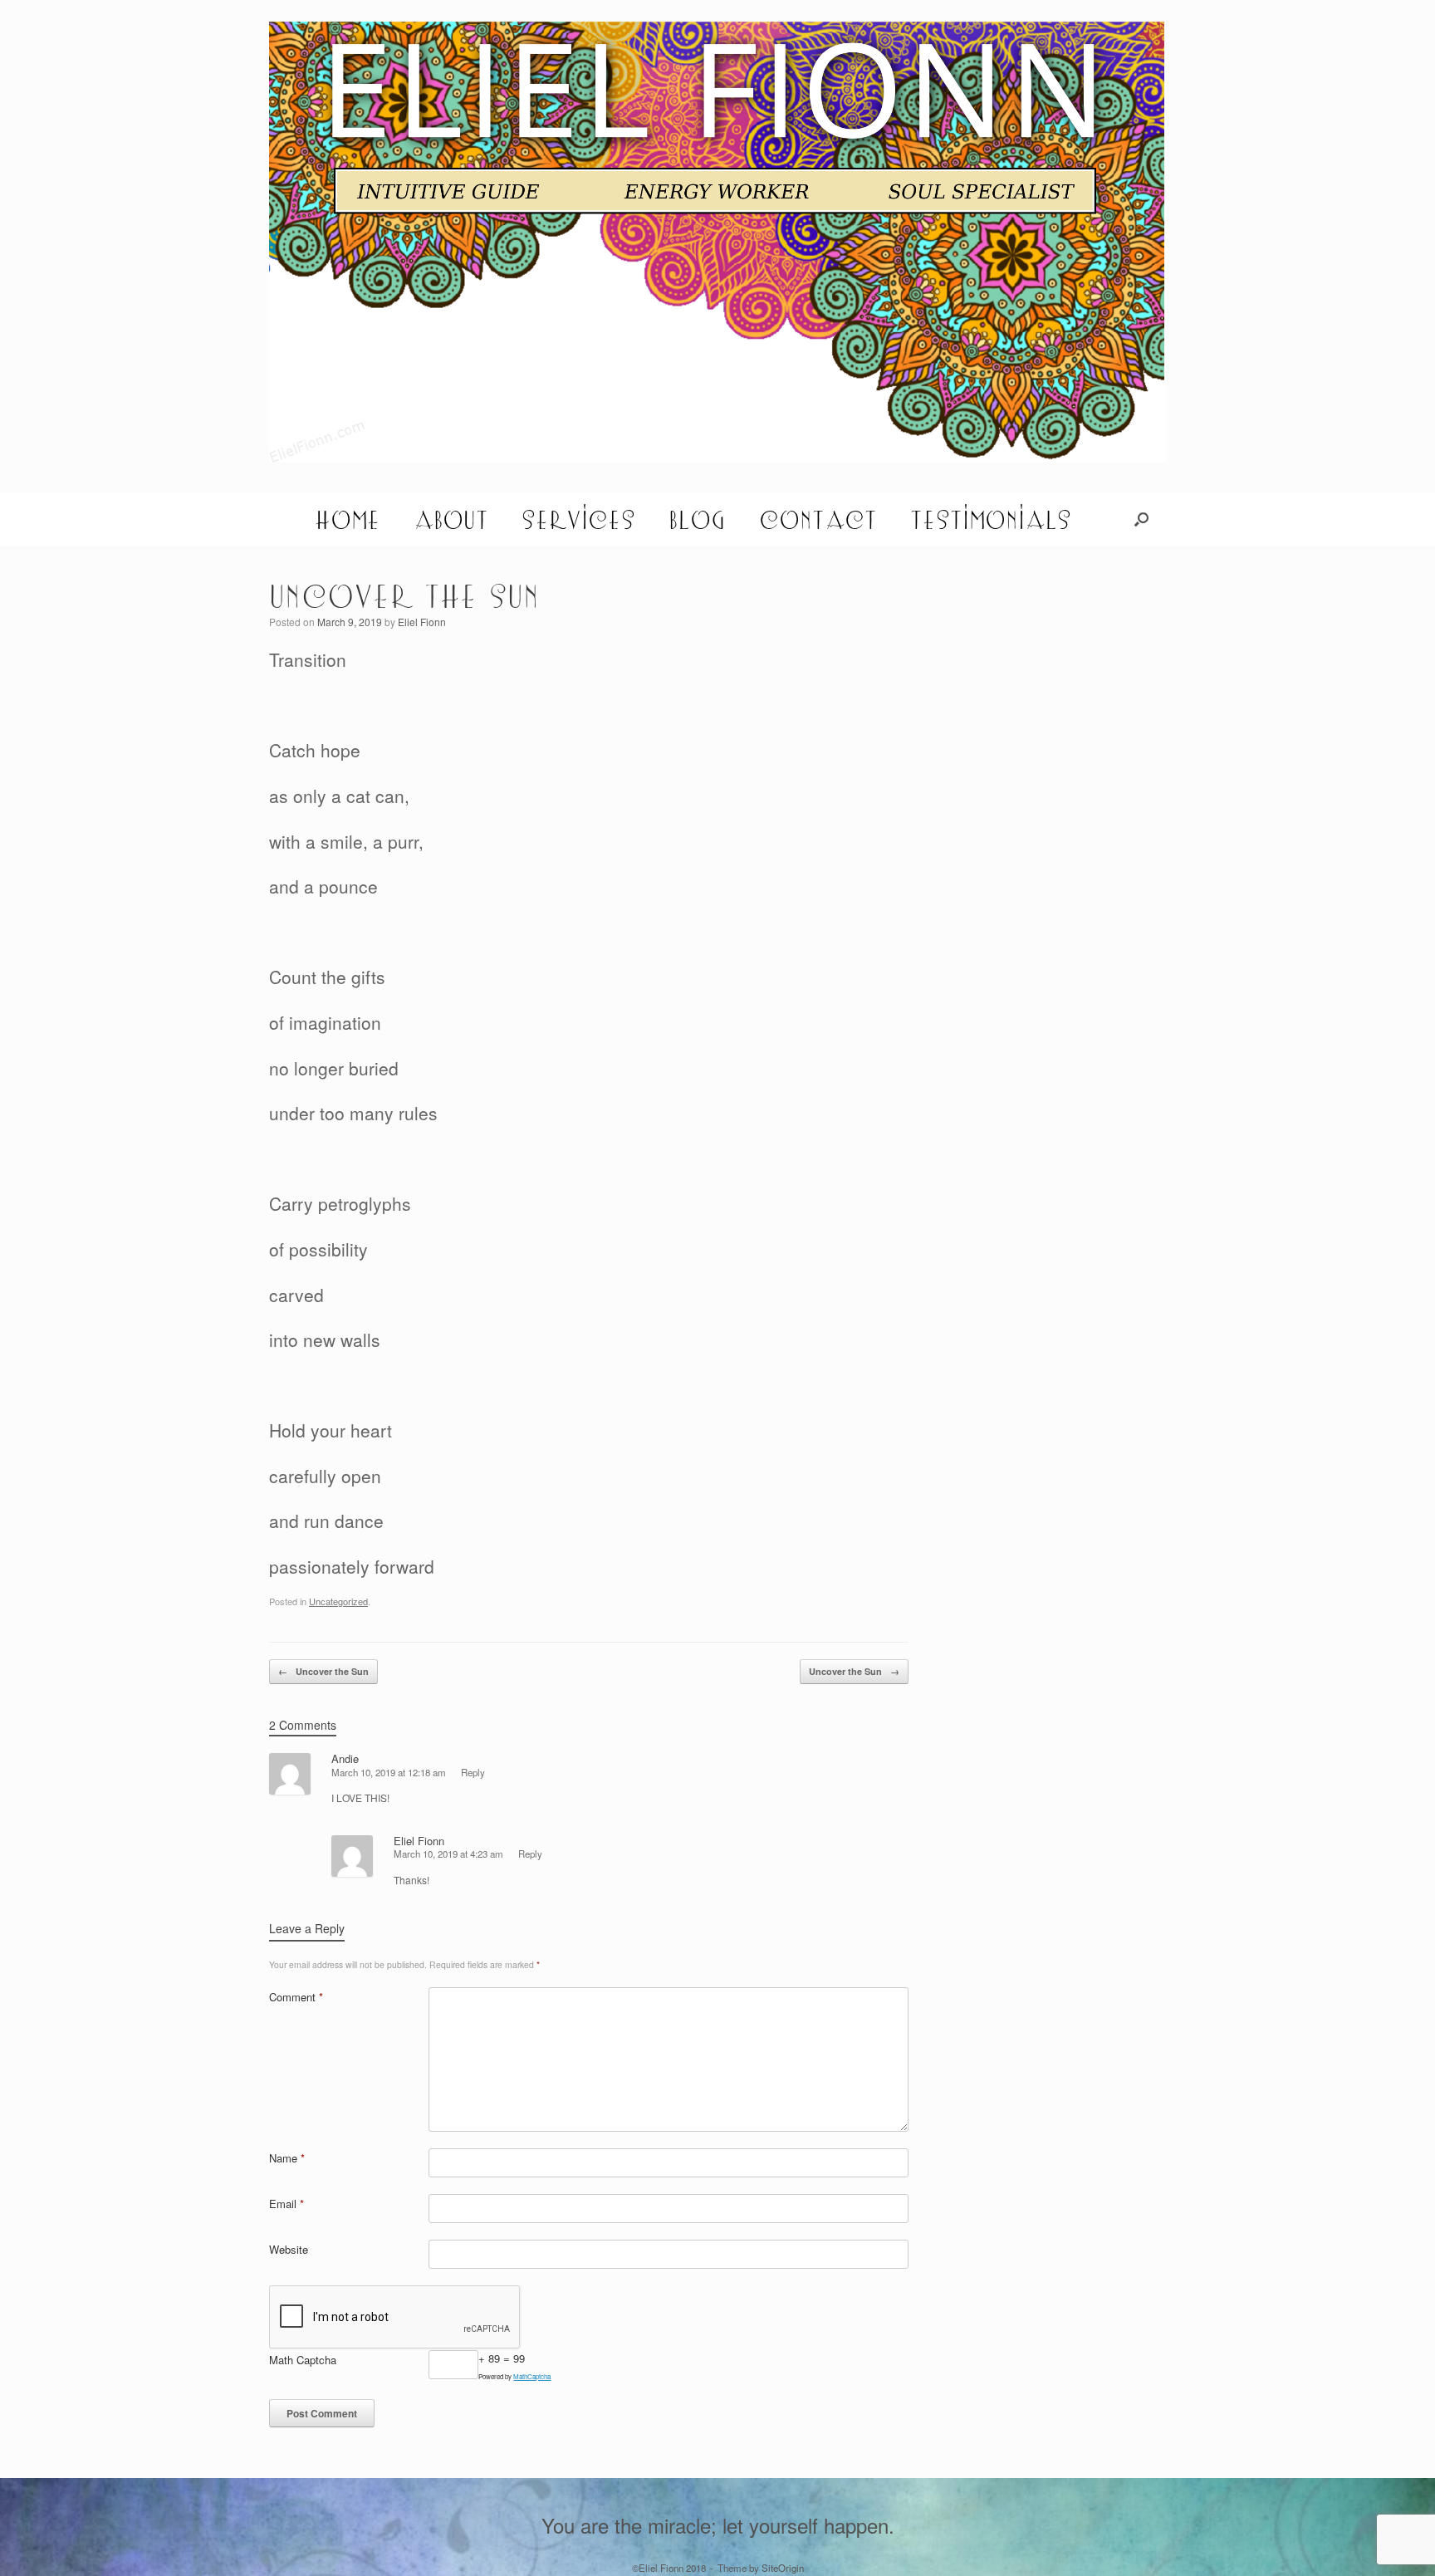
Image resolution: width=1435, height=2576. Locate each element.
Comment (296, 1997)
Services (578, 519)
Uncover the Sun (323, 1671)
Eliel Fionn (422, 622)
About (451, 519)
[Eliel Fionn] (717, 242)
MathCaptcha (532, 2376)
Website (289, 2249)
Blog (697, 519)
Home (348, 519)
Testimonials (991, 519)
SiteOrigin (783, 2568)
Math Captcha (303, 2360)
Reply (473, 1772)
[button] (1141, 519)
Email (287, 2204)
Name (287, 2158)
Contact (818, 519)
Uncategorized (338, 1601)
